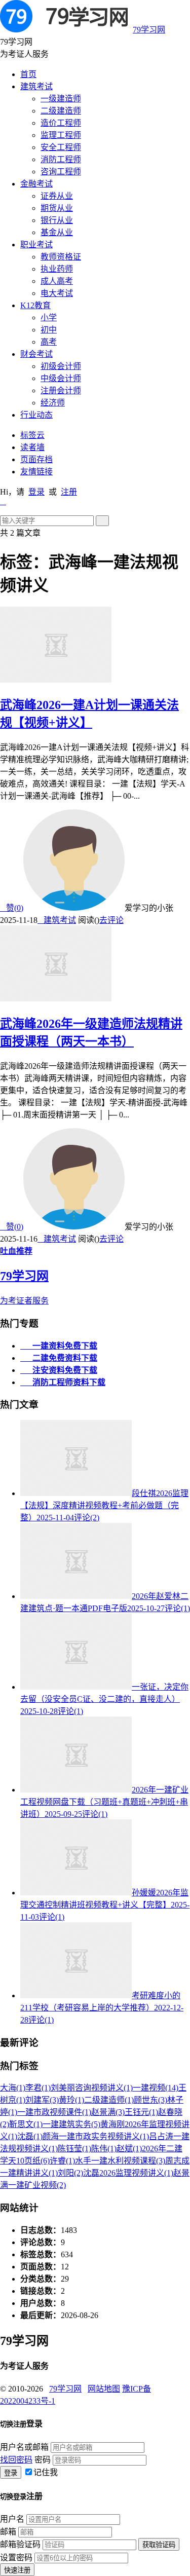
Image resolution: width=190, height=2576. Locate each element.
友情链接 (36, 472)
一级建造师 (61, 99)
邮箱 (8, 2532)
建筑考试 (36, 86)
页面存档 (36, 459)
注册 (69, 492)
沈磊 (30, 2136)
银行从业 (57, 220)
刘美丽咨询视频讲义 (92, 2088)
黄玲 (71, 2100)
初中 (49, 330)
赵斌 (129, 2149)
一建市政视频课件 (54, 2112)
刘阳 (70, 2173)
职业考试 (36, 245)
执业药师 (57, 269)
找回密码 (16, 2460)
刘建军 (42, 2100)
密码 (43, 2460)
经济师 (53, 403)
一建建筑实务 (71, 2124)
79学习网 (149, 30)
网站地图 (104, 2389)
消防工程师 (61, 159)
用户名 (12, 2519)
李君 (38, 2088)
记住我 (46, 2472)
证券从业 (57, 196)
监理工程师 (61, 135)
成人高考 (57, 281)
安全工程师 (61, 147)
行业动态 (36, 415)
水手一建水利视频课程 (120, 2161)
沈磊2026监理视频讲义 (128, 2173)
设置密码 (16, 2558)
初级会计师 (61, 366)
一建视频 (156, 2088)
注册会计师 (61, 390)
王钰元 (141, 2112)
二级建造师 (61, 111)
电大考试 (57, 293)
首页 (28, 74)
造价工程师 (61, 123)
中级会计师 (61, 378)
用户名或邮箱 (24, 2447)
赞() (12, 908)
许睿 (62, 2161)
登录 (36, 492)
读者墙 (32, 447)
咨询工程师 (61, 172)
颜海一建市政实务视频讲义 (96, 2136)
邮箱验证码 (20, 2544)
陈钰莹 (74, 2149)
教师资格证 (61, 257)
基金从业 (57, 232)
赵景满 (108, 2112)
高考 (49, 342)
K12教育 (35, 305)
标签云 (32, 435)
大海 (13, 2088)
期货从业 (57, 208)
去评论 (111, 920)
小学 (49, 318)
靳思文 (26, 2124)
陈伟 (104, 2149)
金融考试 (36, 184)
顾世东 (150, 2100)
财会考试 (36, 354)
